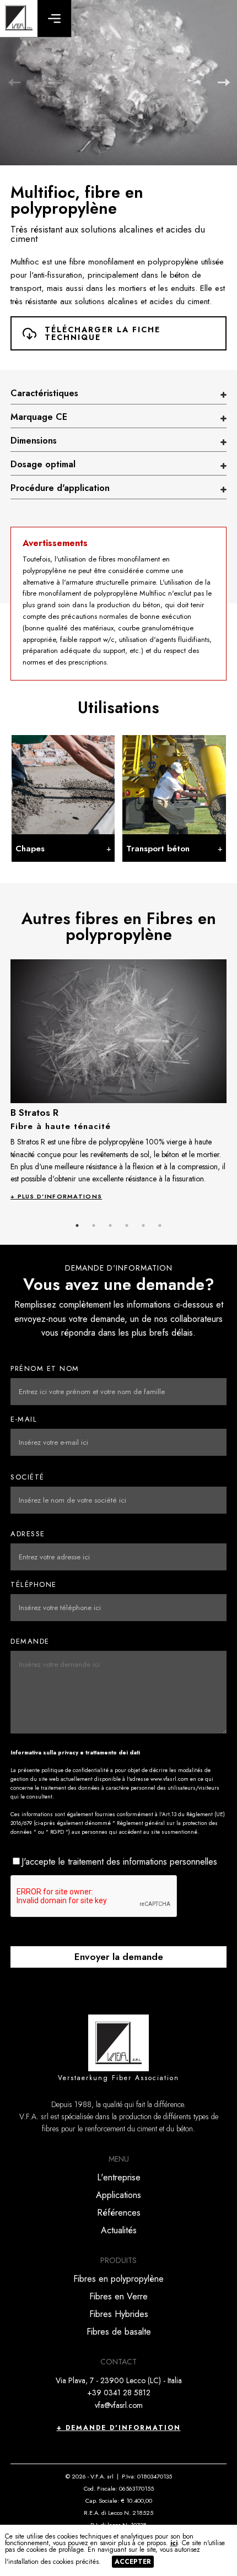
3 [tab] (110, 1225)
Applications (118, 2195)
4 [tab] (127, 1225)
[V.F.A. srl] (19, 18)
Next (223, 83)
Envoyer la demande (119, 1957)
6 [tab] (160, 1225)
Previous (14, 83)
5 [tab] (143, 1225)
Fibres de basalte (119, 2332)
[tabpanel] (118, 1079)
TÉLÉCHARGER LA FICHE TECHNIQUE (103, 333)
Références (119, 2213)
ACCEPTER (133, 2562)
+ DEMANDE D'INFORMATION (119, 2428)
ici (174, 2543)
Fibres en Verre (118, 2296)
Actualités (119, 2230)
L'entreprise (119, 2177)
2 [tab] (94, 1225)
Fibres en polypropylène (118, 2279)
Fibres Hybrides (119, 2314)
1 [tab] (77, 1225)
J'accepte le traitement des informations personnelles (119, 1862)
